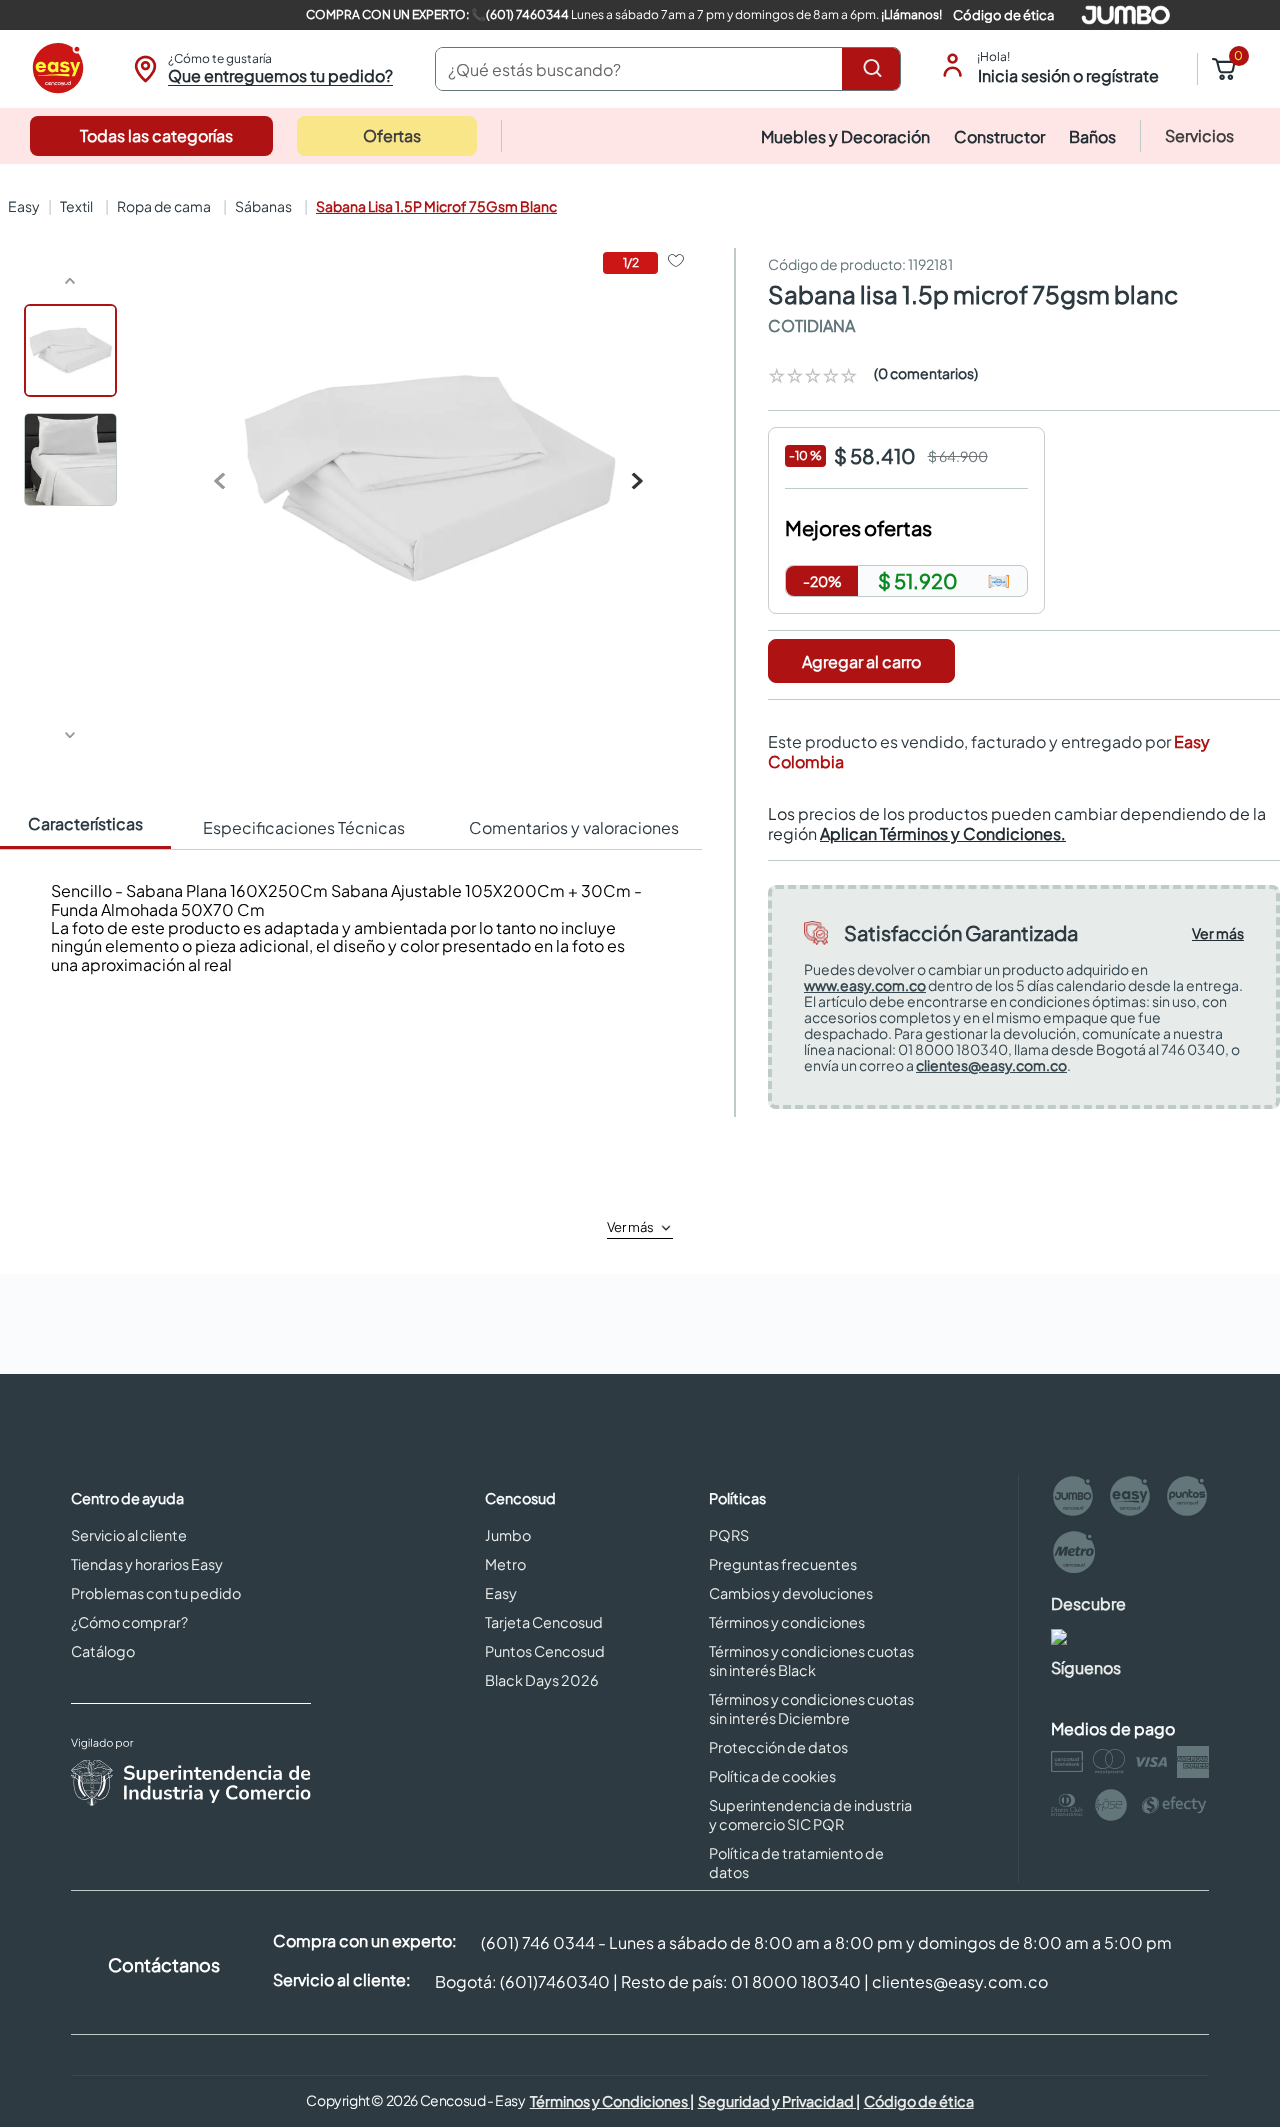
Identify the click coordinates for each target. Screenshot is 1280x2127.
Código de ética (1003, 15)
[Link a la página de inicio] (22, 206)
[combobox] (668, 69)
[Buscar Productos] (876, 69)
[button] (260, 69)
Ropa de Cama (164, 206)
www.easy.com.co (865, 985)
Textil (76, 206)
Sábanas (263, 206)
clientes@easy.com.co (991, 1065)
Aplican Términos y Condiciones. (943, 833)
